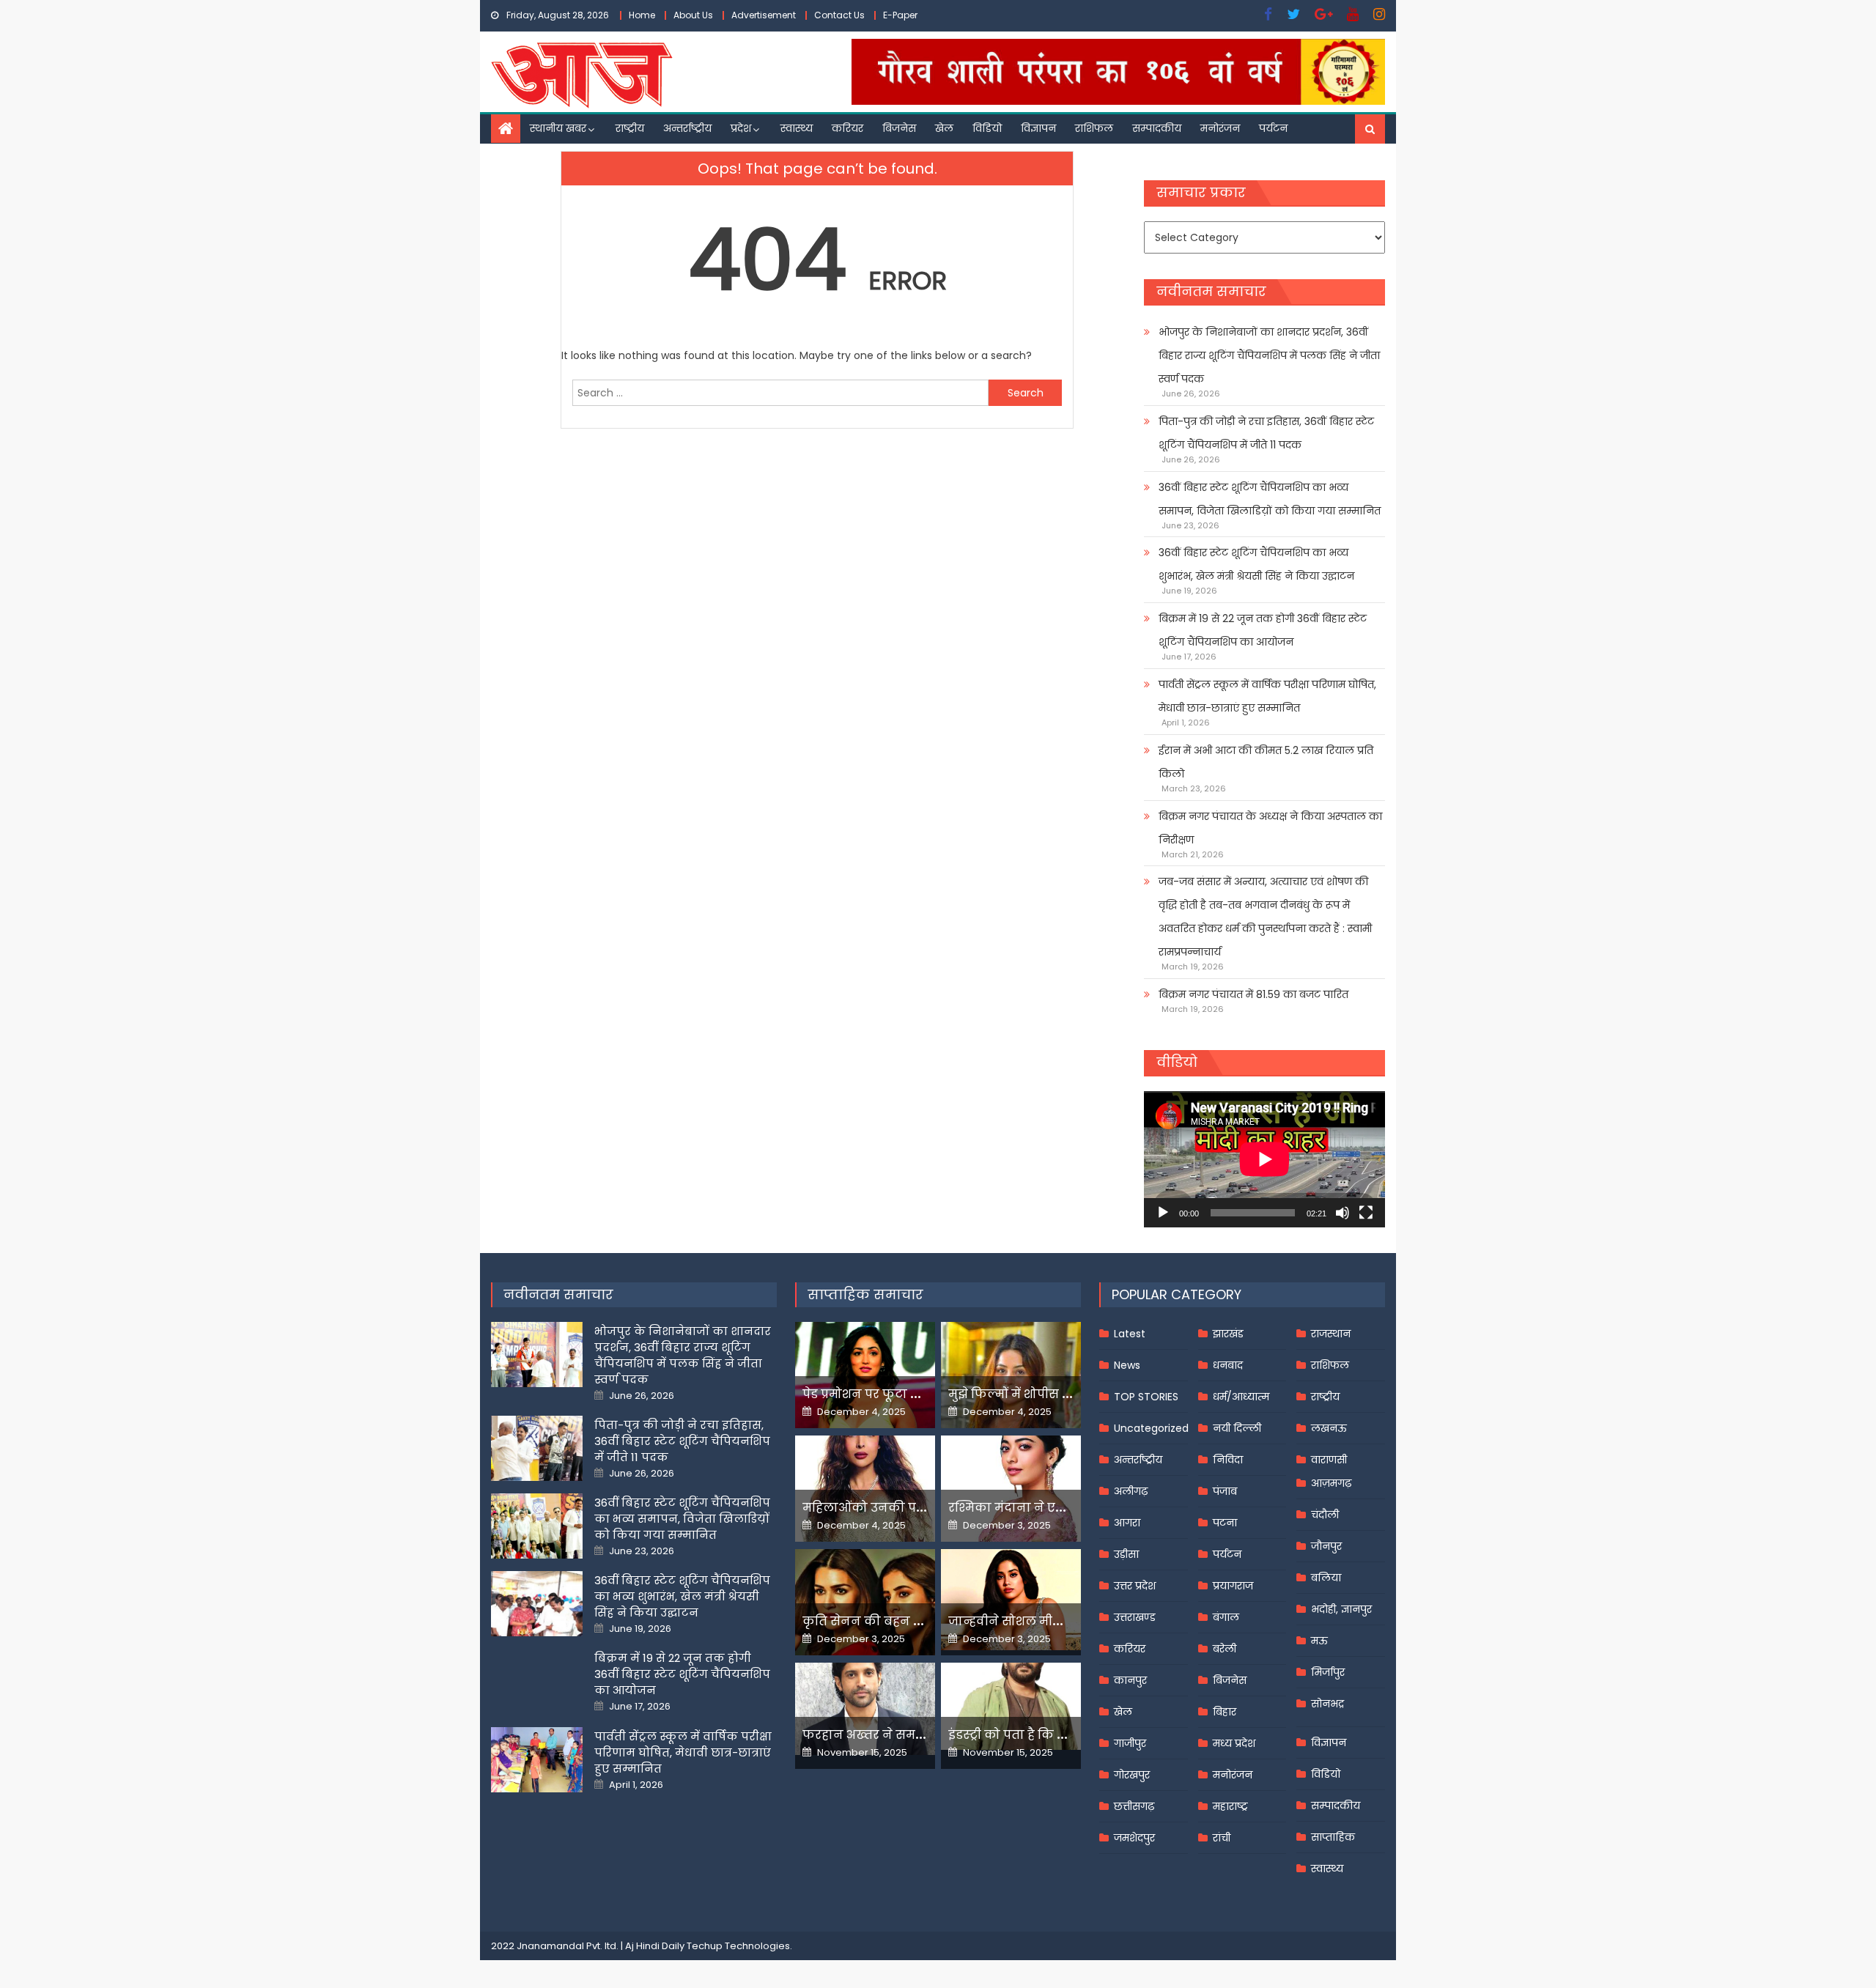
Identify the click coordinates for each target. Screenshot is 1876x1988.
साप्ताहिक (1333, 1837)
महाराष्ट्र (1230, 1806)
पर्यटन (1273, 128)
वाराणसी (1329, 1460)
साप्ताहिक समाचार (865, 1294)
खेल (944, 128)
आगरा (1127, 1523)
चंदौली (1325, 1515)
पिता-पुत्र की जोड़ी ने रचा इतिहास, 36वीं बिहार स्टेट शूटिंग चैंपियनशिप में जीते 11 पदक (1266, 433)
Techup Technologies (738, 1946)
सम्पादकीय (1157, 128)
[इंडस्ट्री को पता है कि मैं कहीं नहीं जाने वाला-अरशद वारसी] (1011, 1706)
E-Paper (900, 15)
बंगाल (1226, 1617)
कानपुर (1130, 1680)
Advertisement (764, 15)
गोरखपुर (1132, 1775)
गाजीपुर (1130, 1743)
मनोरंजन (1220, 128)
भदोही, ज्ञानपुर (1341, 1609)
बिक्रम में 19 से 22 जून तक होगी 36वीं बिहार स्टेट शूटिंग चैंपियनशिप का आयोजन (1263, 630)
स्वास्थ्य (797, 128)
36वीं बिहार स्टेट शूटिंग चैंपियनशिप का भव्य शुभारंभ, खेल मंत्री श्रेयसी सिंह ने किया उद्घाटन (1256, 564)
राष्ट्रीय (630, 128)
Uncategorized (1151, 1428)
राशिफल (1094, 128)
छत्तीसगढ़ (1134, 1806)
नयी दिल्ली (1237, 1428)
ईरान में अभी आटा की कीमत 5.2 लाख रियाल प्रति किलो (1266, 762)
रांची (1222, 1838)
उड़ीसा (1126, 1554)
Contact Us (839, 15)
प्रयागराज (1233, 1586)
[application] (1264, 1159)
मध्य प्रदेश (1234, 1743)
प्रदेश (741, 128)
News (1127, 1365)
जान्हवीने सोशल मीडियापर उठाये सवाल (1055, 1621)
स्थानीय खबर (558, 128)
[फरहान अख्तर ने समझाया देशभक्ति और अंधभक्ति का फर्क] (865, 1709)
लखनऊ (1329, 1428)
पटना (1225, 1523)
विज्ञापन (1038, 128)
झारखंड (1228, 1334)
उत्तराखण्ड (1135, 1617)
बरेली (1225, 1649)
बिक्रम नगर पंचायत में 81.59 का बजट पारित (1253, 994)
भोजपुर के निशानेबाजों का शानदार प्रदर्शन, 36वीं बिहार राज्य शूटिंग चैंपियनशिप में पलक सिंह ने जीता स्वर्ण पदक (1269, 355)
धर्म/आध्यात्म (1241, 1397)
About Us (693, 15)
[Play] (1163, 1213)
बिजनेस (899, 128)
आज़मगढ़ (1331, 1483)
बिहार (1225, 1712)
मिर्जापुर (1328, 1672)
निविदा (1228, 1460)
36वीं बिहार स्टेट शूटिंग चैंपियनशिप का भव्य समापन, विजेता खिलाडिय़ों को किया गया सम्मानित (1270, 499)
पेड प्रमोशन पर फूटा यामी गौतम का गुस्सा (914, 1394)
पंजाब (1225, 1491)
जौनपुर (1326, 1546)
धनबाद (1228, 1365)
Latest (1130, 1334)
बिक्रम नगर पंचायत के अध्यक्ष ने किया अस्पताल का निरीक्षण (1270, 828)
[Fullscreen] (1366, 1213)
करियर (847, 128)
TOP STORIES (1146, 1397)
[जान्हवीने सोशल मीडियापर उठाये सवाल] (1011, 1600)
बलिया (1326, 1578)
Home (642, 15)
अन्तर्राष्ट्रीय (687, 128)
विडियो (987, 128)
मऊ (1319, 1641)
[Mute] (1343, 1213)
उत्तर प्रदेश (1135, 1586)
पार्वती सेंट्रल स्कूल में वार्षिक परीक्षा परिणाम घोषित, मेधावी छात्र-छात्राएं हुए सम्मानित (1267, 696)
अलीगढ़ (1131, 1491)
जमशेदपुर (1134, 1838)
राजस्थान (1331, 1334)
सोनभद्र (1327, 1704)
